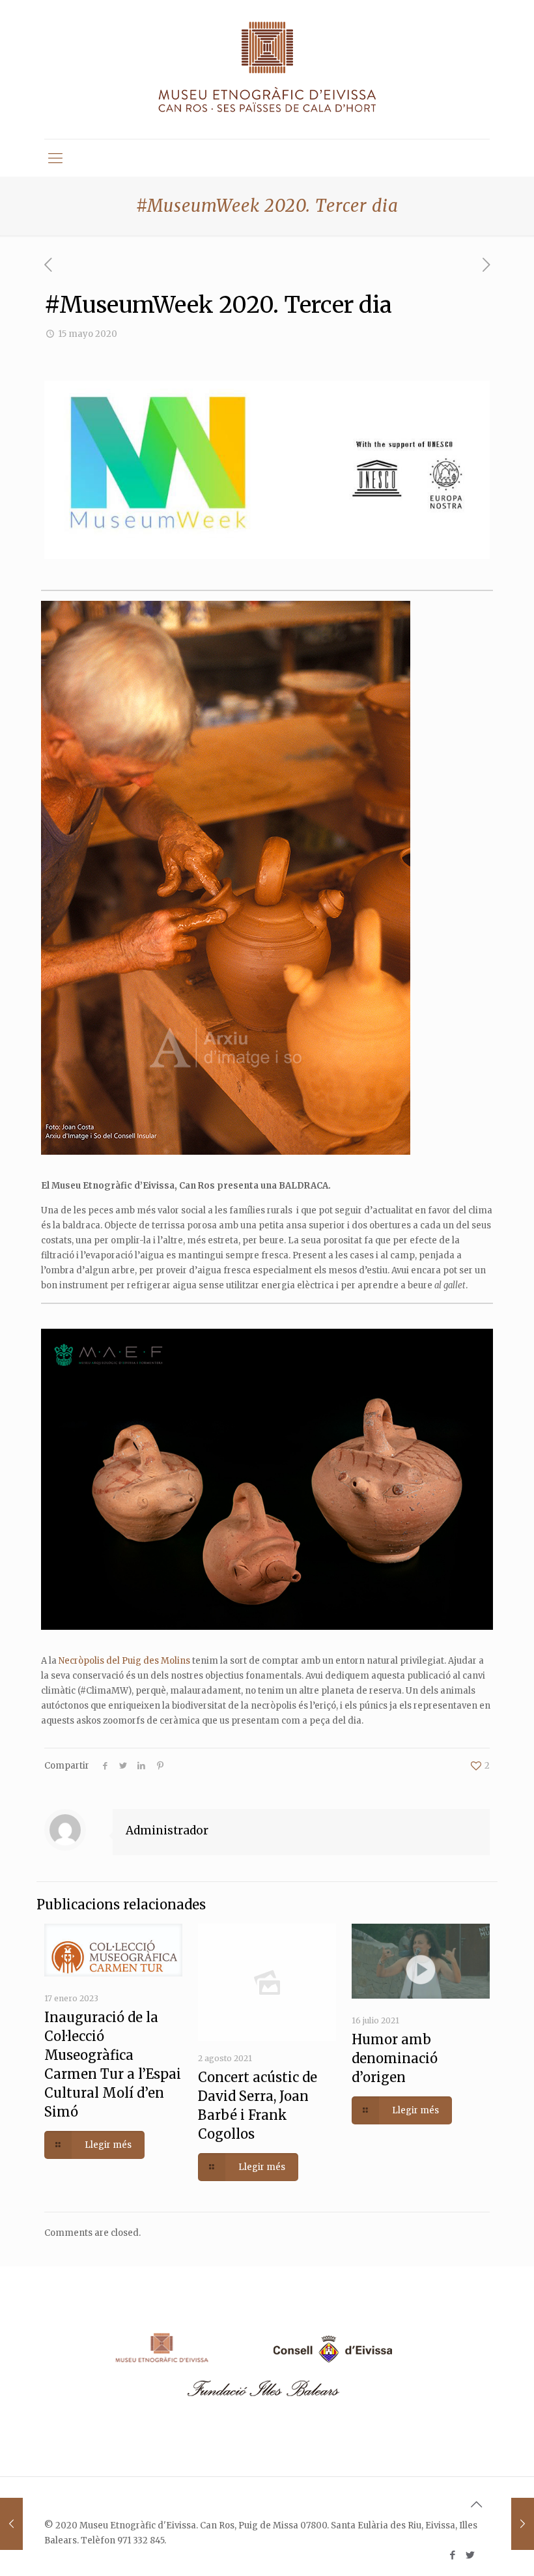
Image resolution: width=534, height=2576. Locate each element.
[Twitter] (470, 2555)
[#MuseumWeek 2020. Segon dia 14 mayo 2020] (11, 2524)
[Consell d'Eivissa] (331, 2364)
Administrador (167, 1831)
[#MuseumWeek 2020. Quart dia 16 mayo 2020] (523, 2524)
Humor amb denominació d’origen (395, 2058)
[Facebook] (452, 2555)
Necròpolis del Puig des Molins (124, 1661)
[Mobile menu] (55, 158)
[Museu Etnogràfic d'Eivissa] (267, 69)
